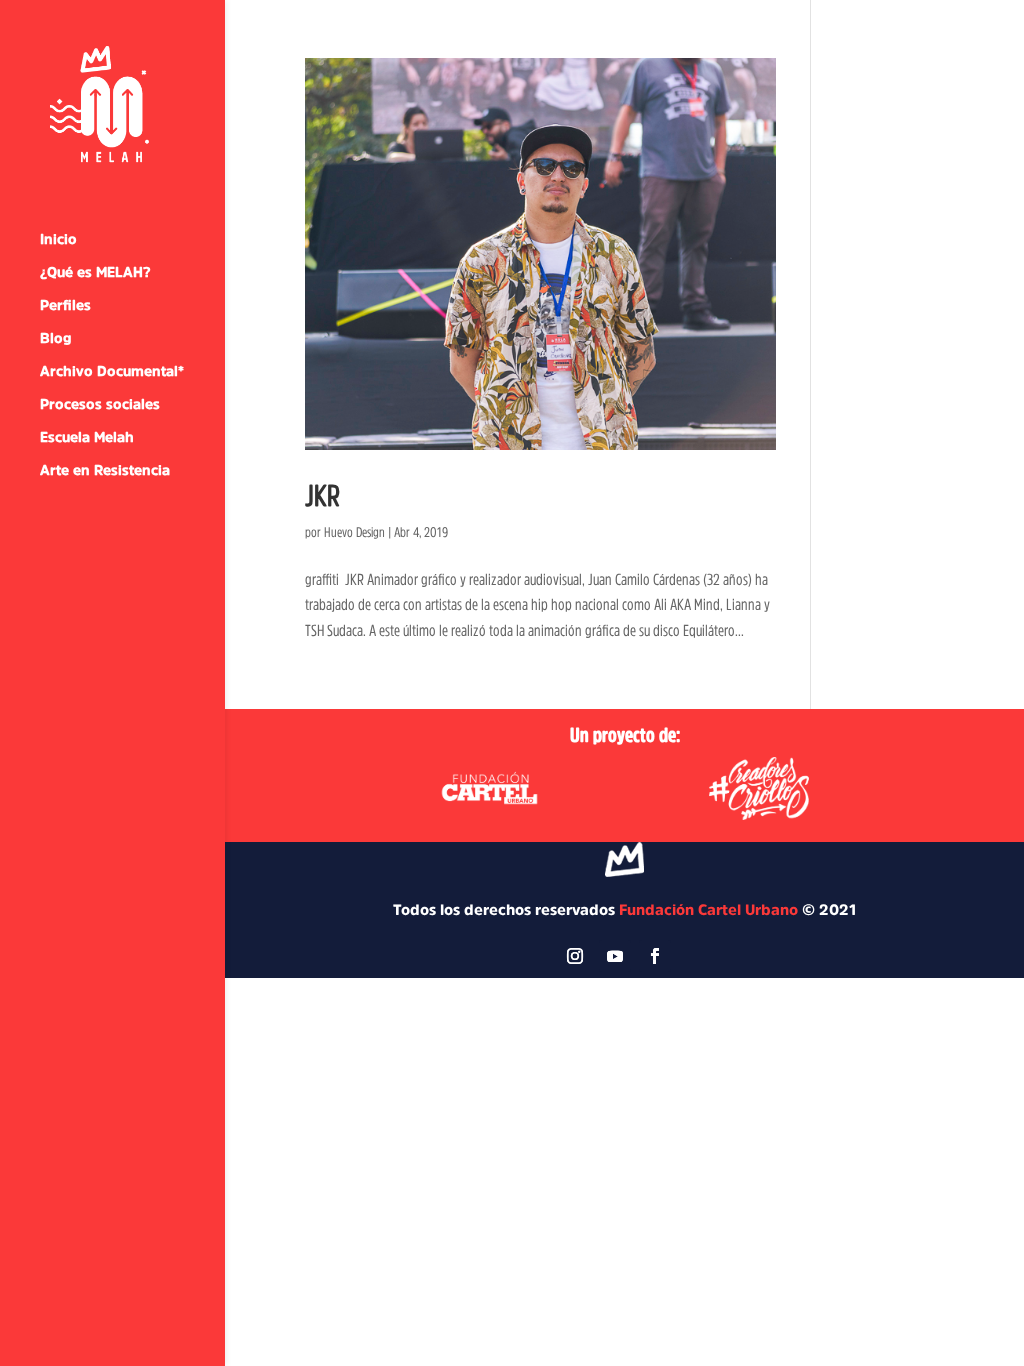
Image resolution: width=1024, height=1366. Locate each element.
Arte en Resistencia (105, 470)
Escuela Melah (87, 437)
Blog (55, 338)
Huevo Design (354, 532)
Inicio (58, 239)
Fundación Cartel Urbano (708, 909)
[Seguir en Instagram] (575, 956)
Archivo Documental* (112, 371)
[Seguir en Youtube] (615, 956)
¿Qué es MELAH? (95, 272)
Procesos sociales (100, 404)
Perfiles (65, 305)
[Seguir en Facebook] (655, 956)
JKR (322, 495)
